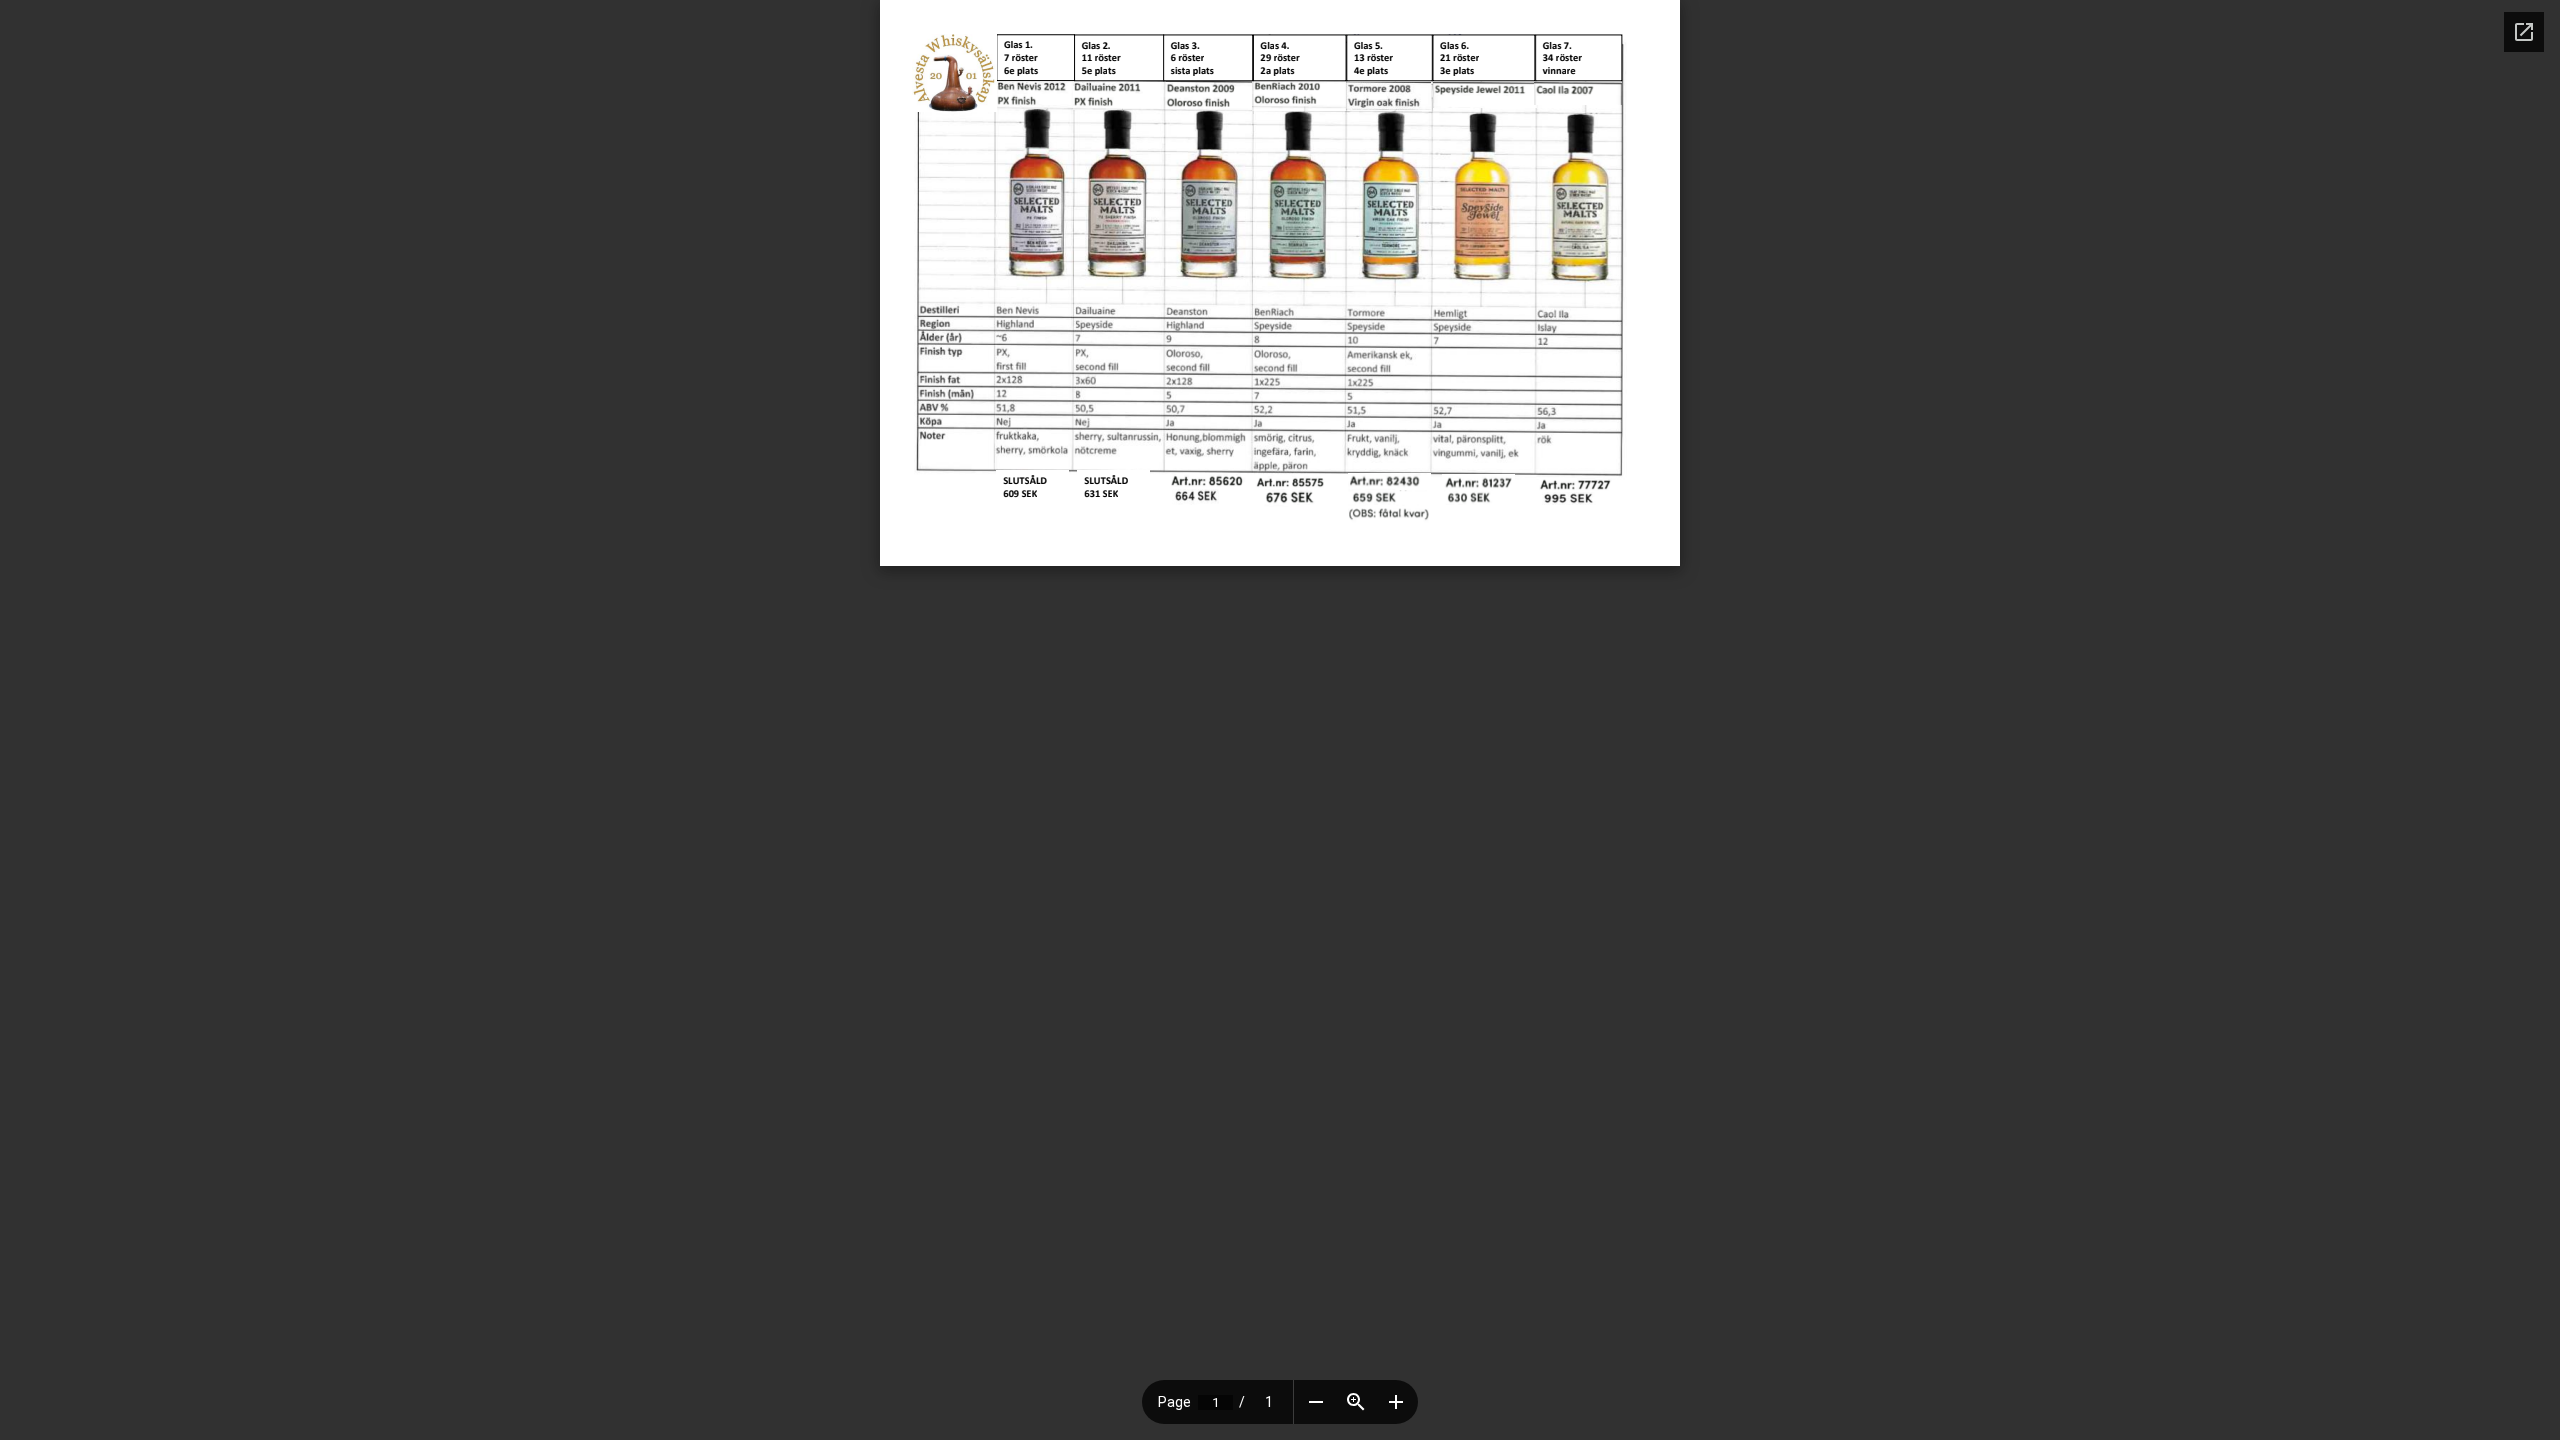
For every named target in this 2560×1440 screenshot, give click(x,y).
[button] (1316, 1402)
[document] (1280, 283)
